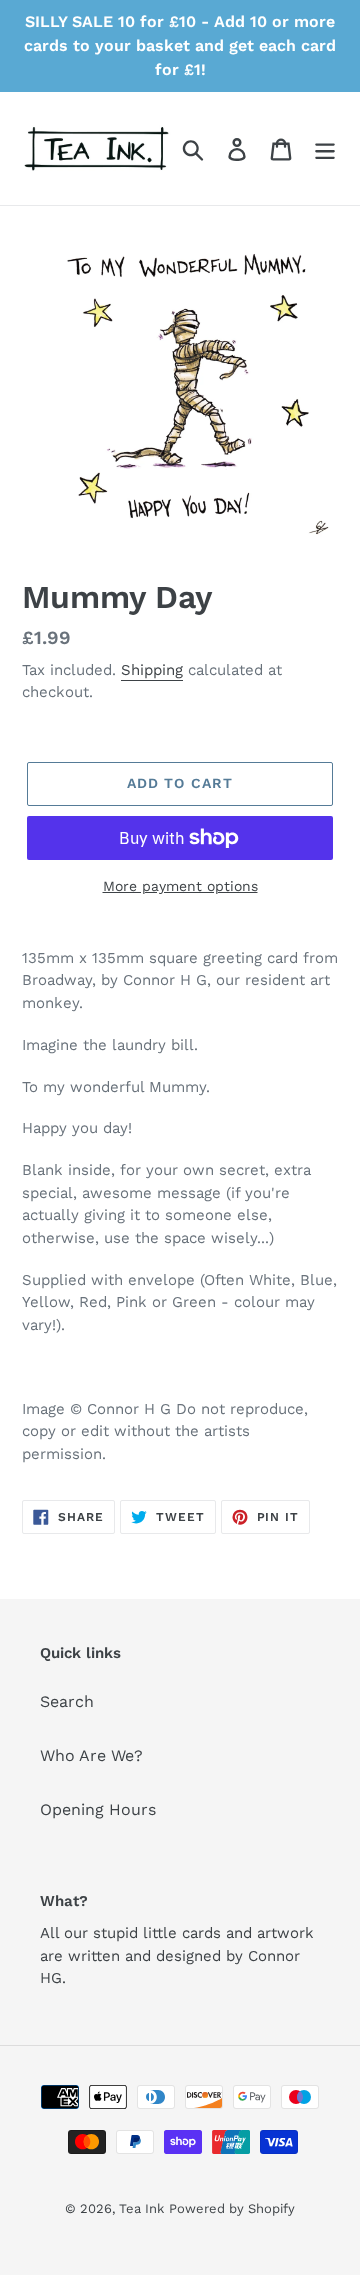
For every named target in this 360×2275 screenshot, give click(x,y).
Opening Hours (98, 1809)
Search (67, 1701)
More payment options (180, 886)
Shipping (152, 670)
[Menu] (325, 148)
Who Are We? (91, 1755)
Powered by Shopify (232, 2208)
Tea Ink (141, 2208)
